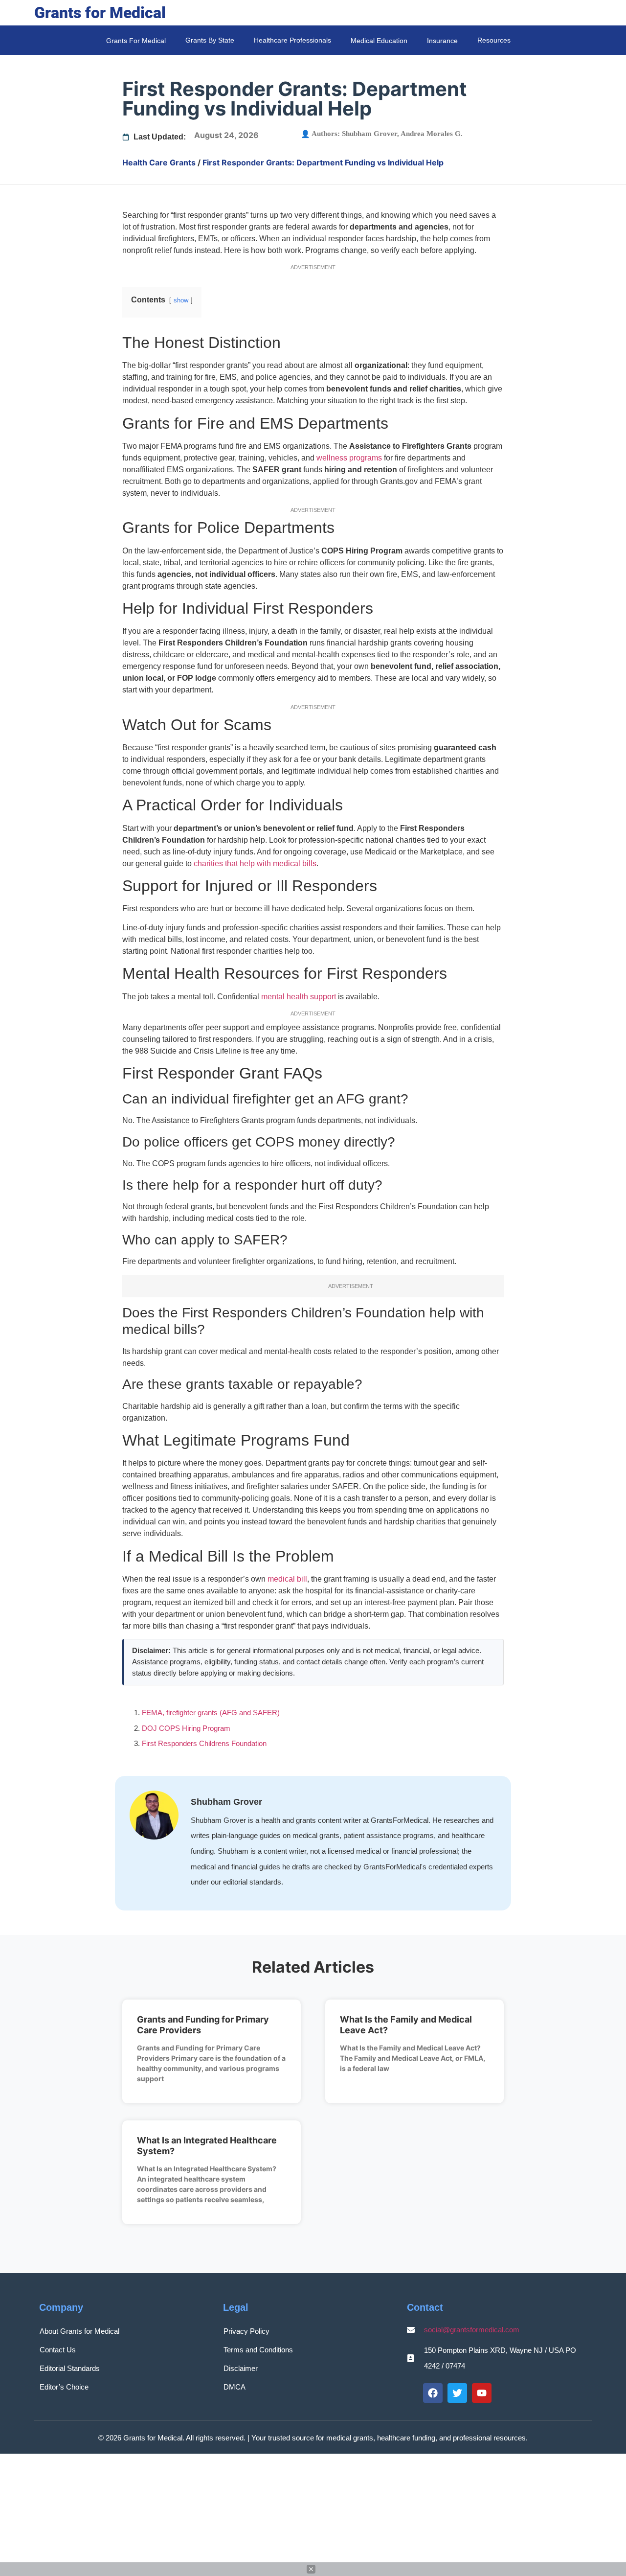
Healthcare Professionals (292, 40)
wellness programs (349, 458)
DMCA (235, 2387)
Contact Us (58, 2350)
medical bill (287, 1579)
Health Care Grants (159, 162)
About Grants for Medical (79, 2331)
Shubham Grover (369, 134)
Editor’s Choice (64, 2387)
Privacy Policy (246, 2331)
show (181, 300)
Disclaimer (241, 2368)
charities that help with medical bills (255, 863)
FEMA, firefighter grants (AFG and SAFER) (211, 1713)
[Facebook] (433, 2393)
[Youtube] (482, 2393)
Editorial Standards (70, 2368)
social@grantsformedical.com (472, 2330)
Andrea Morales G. (432, 134)
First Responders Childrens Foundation (204, 1743)
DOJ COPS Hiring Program (186, 1728)
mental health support (299, 997)
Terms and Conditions (258, 2350)
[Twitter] (457, 2393)
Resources (494, 40)
